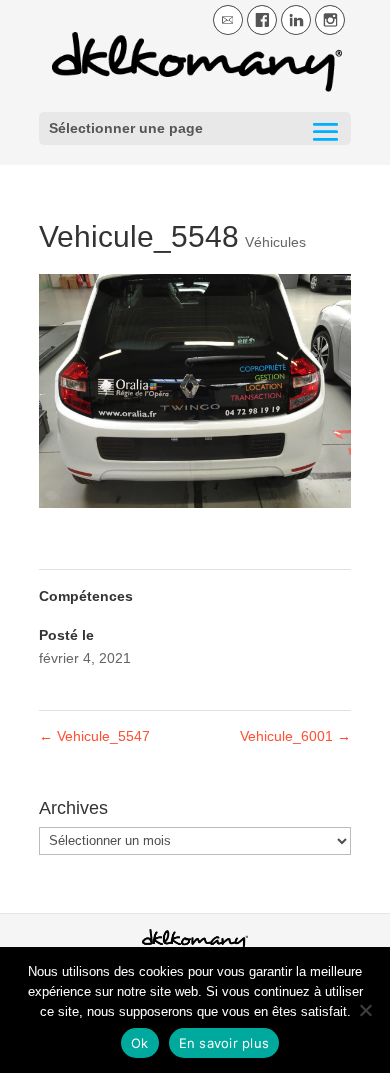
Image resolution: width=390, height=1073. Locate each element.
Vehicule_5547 (94, 736)
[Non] (365, 1010)
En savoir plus (224, 1043)
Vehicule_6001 (295, 736)
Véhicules (275, 242)
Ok (140, 1043)
